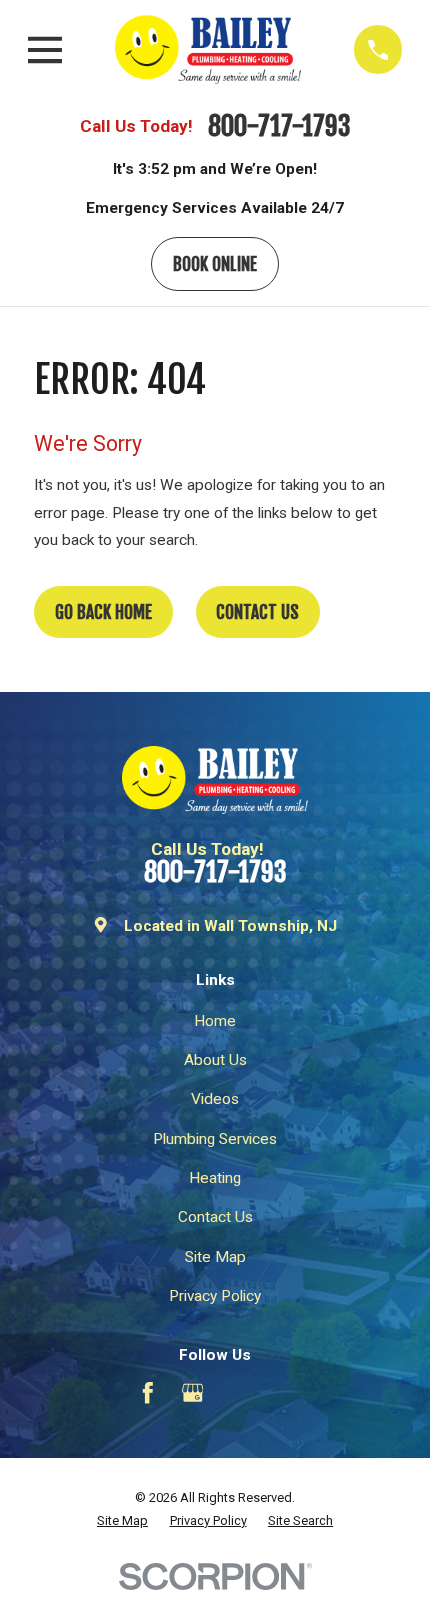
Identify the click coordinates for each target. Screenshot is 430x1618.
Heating (215, 1178)
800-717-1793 (279, 127)
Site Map (215, 1257)
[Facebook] (148, 1393)
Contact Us (257, 612)
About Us (215, 1060)
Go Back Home (103, 612)
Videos (215, 1099)
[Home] (208, 49)
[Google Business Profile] (193, 1393)
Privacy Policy (215, 1296)
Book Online (215, 264)
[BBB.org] (238, 1393)
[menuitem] (122, 1520)
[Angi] (282, 1393)
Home (215, 1021)
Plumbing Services (215, 1139)
